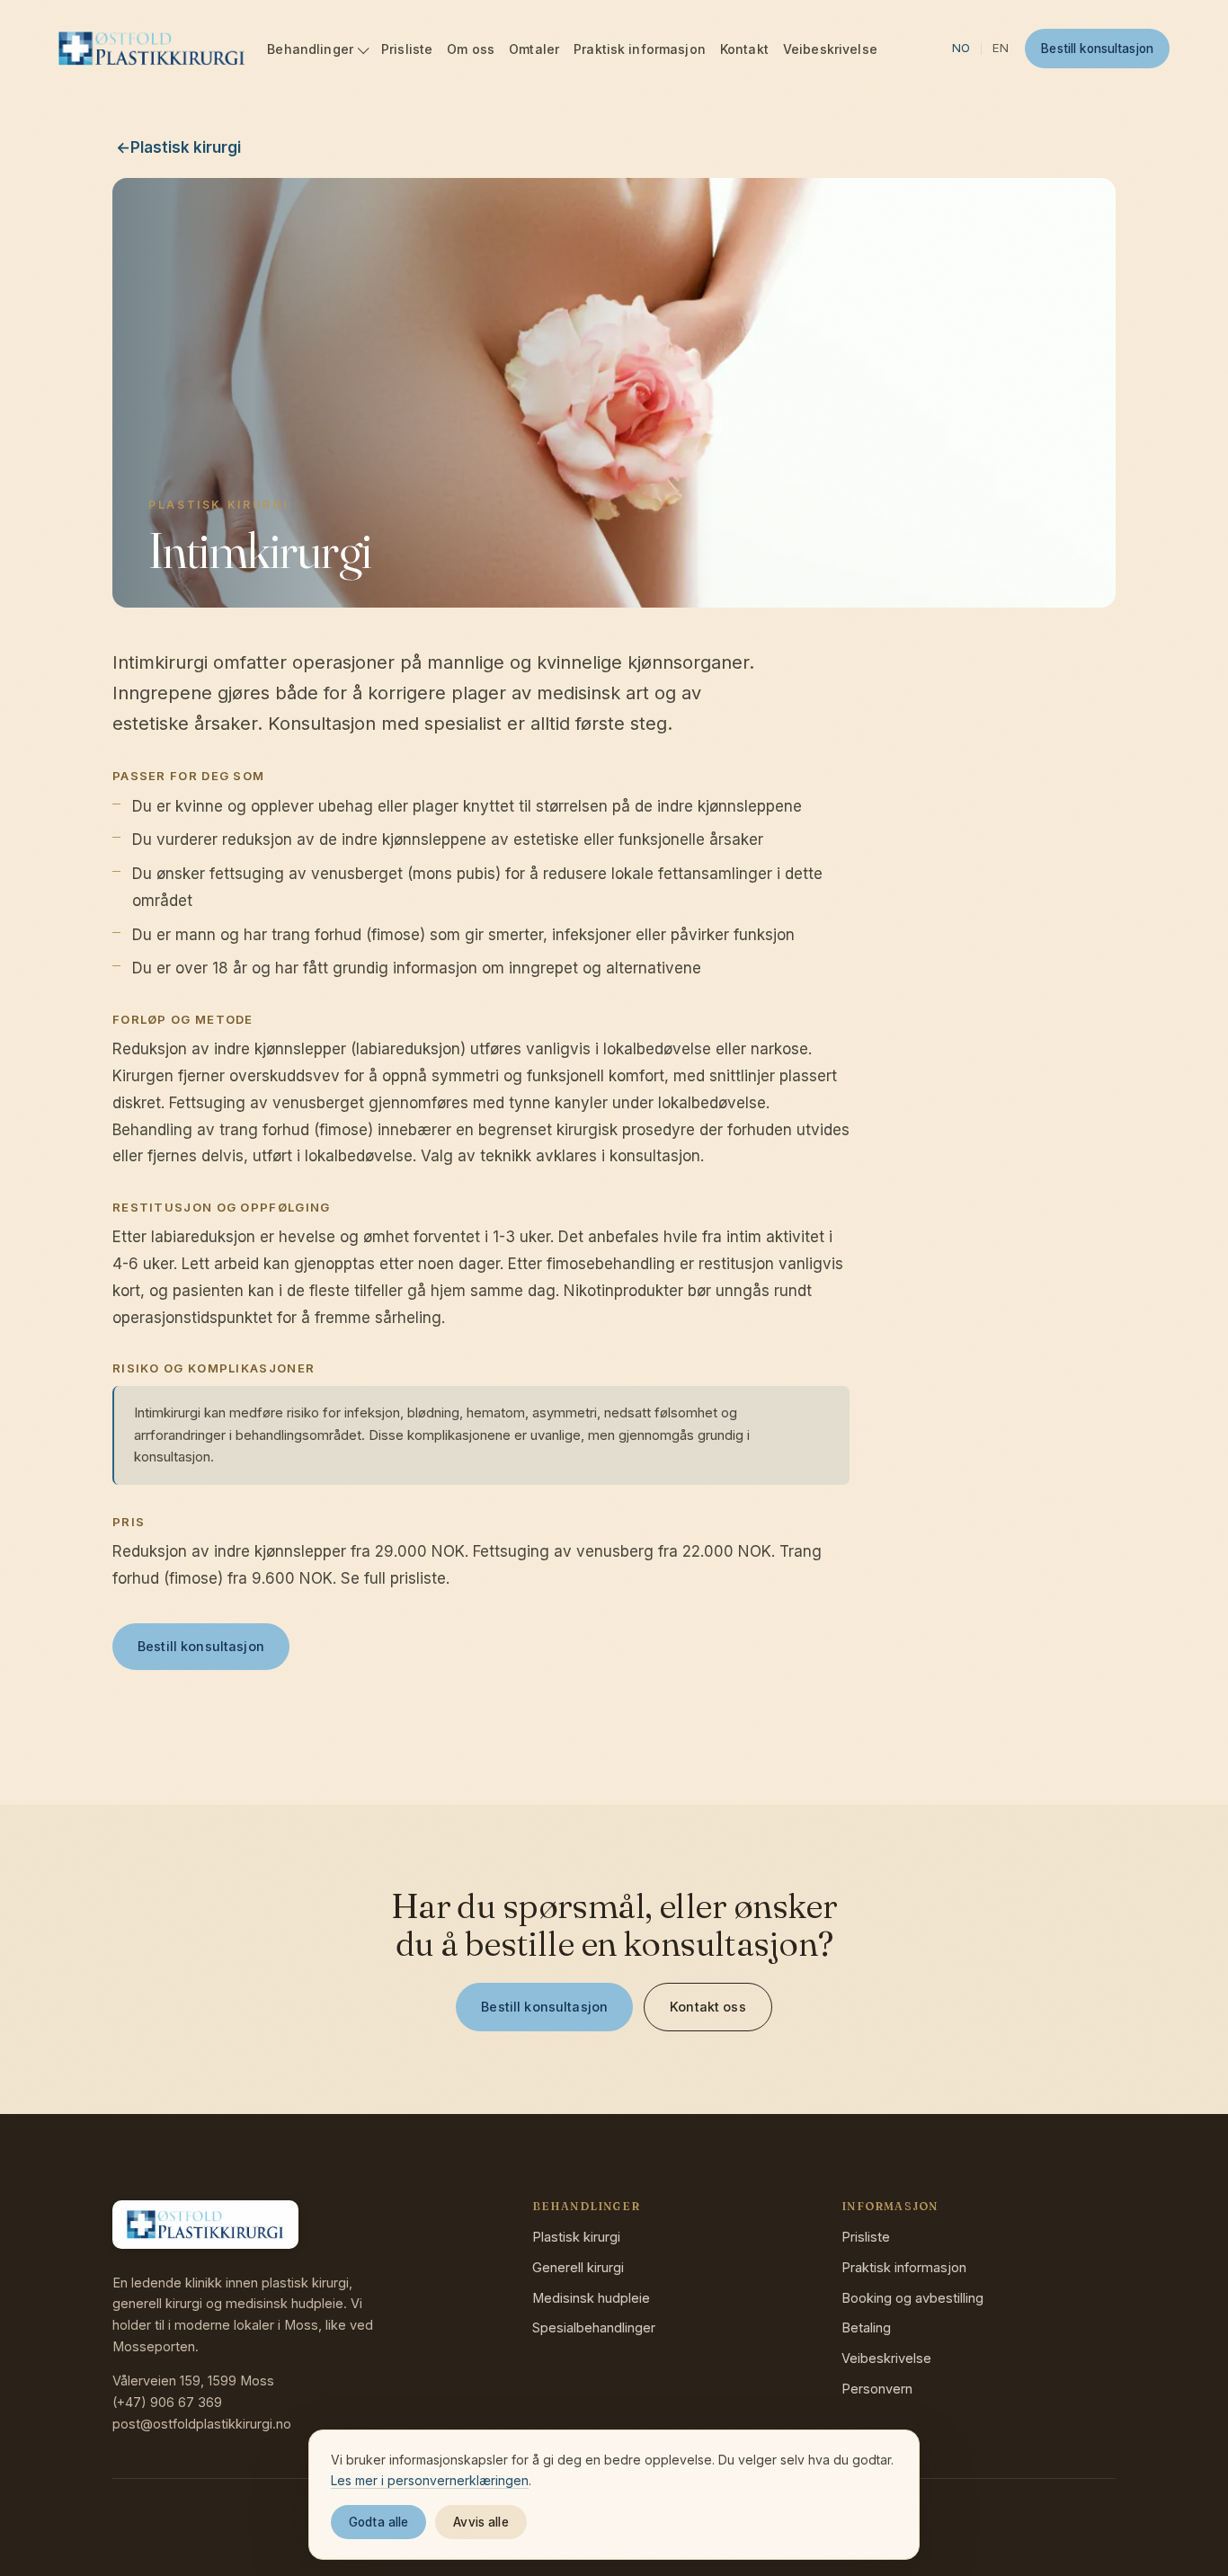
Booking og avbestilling (912, 2298)
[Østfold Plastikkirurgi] (152, 49)
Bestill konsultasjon (1097, 49)
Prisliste (407, 49)
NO (961, 48)
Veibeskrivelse (830, 49)
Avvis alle (481, 2522)
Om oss (471, 49)
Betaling (866, 2327)
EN (1001, 48)
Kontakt (744, 49)
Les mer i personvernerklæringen (430, 2480)
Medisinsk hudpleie (591, 2298)
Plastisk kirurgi (576, 2237)
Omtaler (534, 49)
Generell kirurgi (578, 2267)
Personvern (877, 2389)
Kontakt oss (708, 2007)
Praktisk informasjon (640, 49)
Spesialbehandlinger (594, 2327)
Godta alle (378, 2522)
